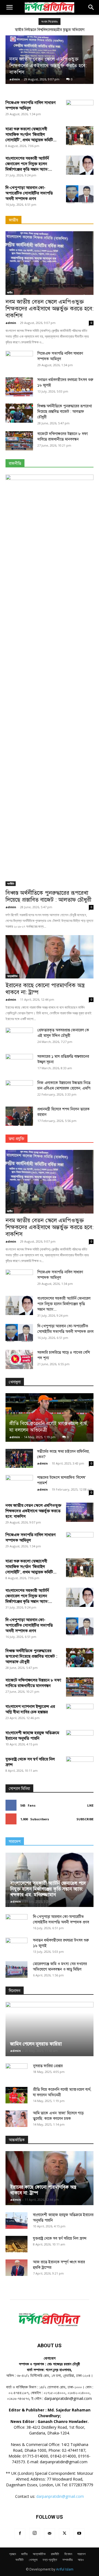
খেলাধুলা (33, 2560)
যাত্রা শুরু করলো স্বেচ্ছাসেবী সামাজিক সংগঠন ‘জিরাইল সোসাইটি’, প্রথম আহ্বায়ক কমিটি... (31, 134)
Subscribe (85, 1819)
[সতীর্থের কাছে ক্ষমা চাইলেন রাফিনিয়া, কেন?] (19, 1458)
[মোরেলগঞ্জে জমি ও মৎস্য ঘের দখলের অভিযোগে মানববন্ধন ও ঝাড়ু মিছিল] (16, 1970)
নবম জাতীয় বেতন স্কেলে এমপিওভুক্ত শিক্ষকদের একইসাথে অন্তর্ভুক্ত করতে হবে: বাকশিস (48, 66)
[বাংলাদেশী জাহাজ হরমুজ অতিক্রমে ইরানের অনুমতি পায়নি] (16, 2221)
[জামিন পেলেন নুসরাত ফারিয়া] (50, 2029)
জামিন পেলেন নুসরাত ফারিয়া (36, 2044)
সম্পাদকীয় (68, 2560)
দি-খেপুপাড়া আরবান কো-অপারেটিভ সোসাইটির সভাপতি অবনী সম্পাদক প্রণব (29, 193)
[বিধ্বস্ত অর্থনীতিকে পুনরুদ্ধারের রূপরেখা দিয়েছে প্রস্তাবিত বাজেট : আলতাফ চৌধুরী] (19, 413)
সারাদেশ (81, 2554)
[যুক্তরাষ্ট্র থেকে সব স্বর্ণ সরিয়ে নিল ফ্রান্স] (16, 2244)
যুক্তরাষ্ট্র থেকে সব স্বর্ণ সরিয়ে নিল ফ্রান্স (60, 2238)
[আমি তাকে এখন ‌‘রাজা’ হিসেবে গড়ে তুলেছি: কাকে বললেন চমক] (16, 2119)
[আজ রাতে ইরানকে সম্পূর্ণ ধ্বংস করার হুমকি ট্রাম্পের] (16, 2268)
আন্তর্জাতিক (12, 976)
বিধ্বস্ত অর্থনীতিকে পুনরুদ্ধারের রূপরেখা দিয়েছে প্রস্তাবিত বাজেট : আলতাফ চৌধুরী (65, 412)
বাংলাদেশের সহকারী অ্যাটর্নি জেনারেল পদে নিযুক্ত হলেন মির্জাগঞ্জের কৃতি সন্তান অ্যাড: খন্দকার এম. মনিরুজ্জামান (48, 1889)
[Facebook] (20, 2534)
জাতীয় (10, 292)
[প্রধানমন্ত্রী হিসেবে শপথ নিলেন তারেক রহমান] (19, 1116)
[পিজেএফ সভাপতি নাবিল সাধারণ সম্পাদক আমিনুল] (80, 109)
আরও (81, 2560)
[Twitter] (64, 2534)
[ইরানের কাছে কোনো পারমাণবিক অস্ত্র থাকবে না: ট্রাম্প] (50, 957)
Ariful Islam (65, 2569)
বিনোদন (68, 2554)
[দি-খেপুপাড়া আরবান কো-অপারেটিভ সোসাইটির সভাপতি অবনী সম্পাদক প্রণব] (80, 194)
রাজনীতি (55, 2554)
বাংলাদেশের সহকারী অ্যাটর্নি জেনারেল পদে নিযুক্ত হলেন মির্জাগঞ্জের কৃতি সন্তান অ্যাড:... (29, 164)
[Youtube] (79, 2534)
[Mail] (50, 2534)
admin (15, 79)
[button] (9, 7)
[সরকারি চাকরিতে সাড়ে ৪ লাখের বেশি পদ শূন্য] (19, 1359)
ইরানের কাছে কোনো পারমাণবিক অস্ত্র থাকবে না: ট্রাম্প (45, 989)
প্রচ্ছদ (13, 2554)
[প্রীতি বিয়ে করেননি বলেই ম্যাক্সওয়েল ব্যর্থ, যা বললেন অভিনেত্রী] (50, 1417)
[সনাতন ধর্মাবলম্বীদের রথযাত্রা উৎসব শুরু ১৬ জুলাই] (19, 387)
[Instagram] (35, 2533)
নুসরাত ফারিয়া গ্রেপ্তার (48, 2066)
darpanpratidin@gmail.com (60, 2496)
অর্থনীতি (11, 884)
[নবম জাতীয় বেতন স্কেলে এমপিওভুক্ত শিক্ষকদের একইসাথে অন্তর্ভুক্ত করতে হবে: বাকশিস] (50, 263)
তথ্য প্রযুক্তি (50, 2560)
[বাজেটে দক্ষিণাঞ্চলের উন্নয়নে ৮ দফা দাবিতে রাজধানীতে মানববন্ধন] (19, 441)
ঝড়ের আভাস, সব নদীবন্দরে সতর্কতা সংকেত (54, 30)
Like (90, 1805)
